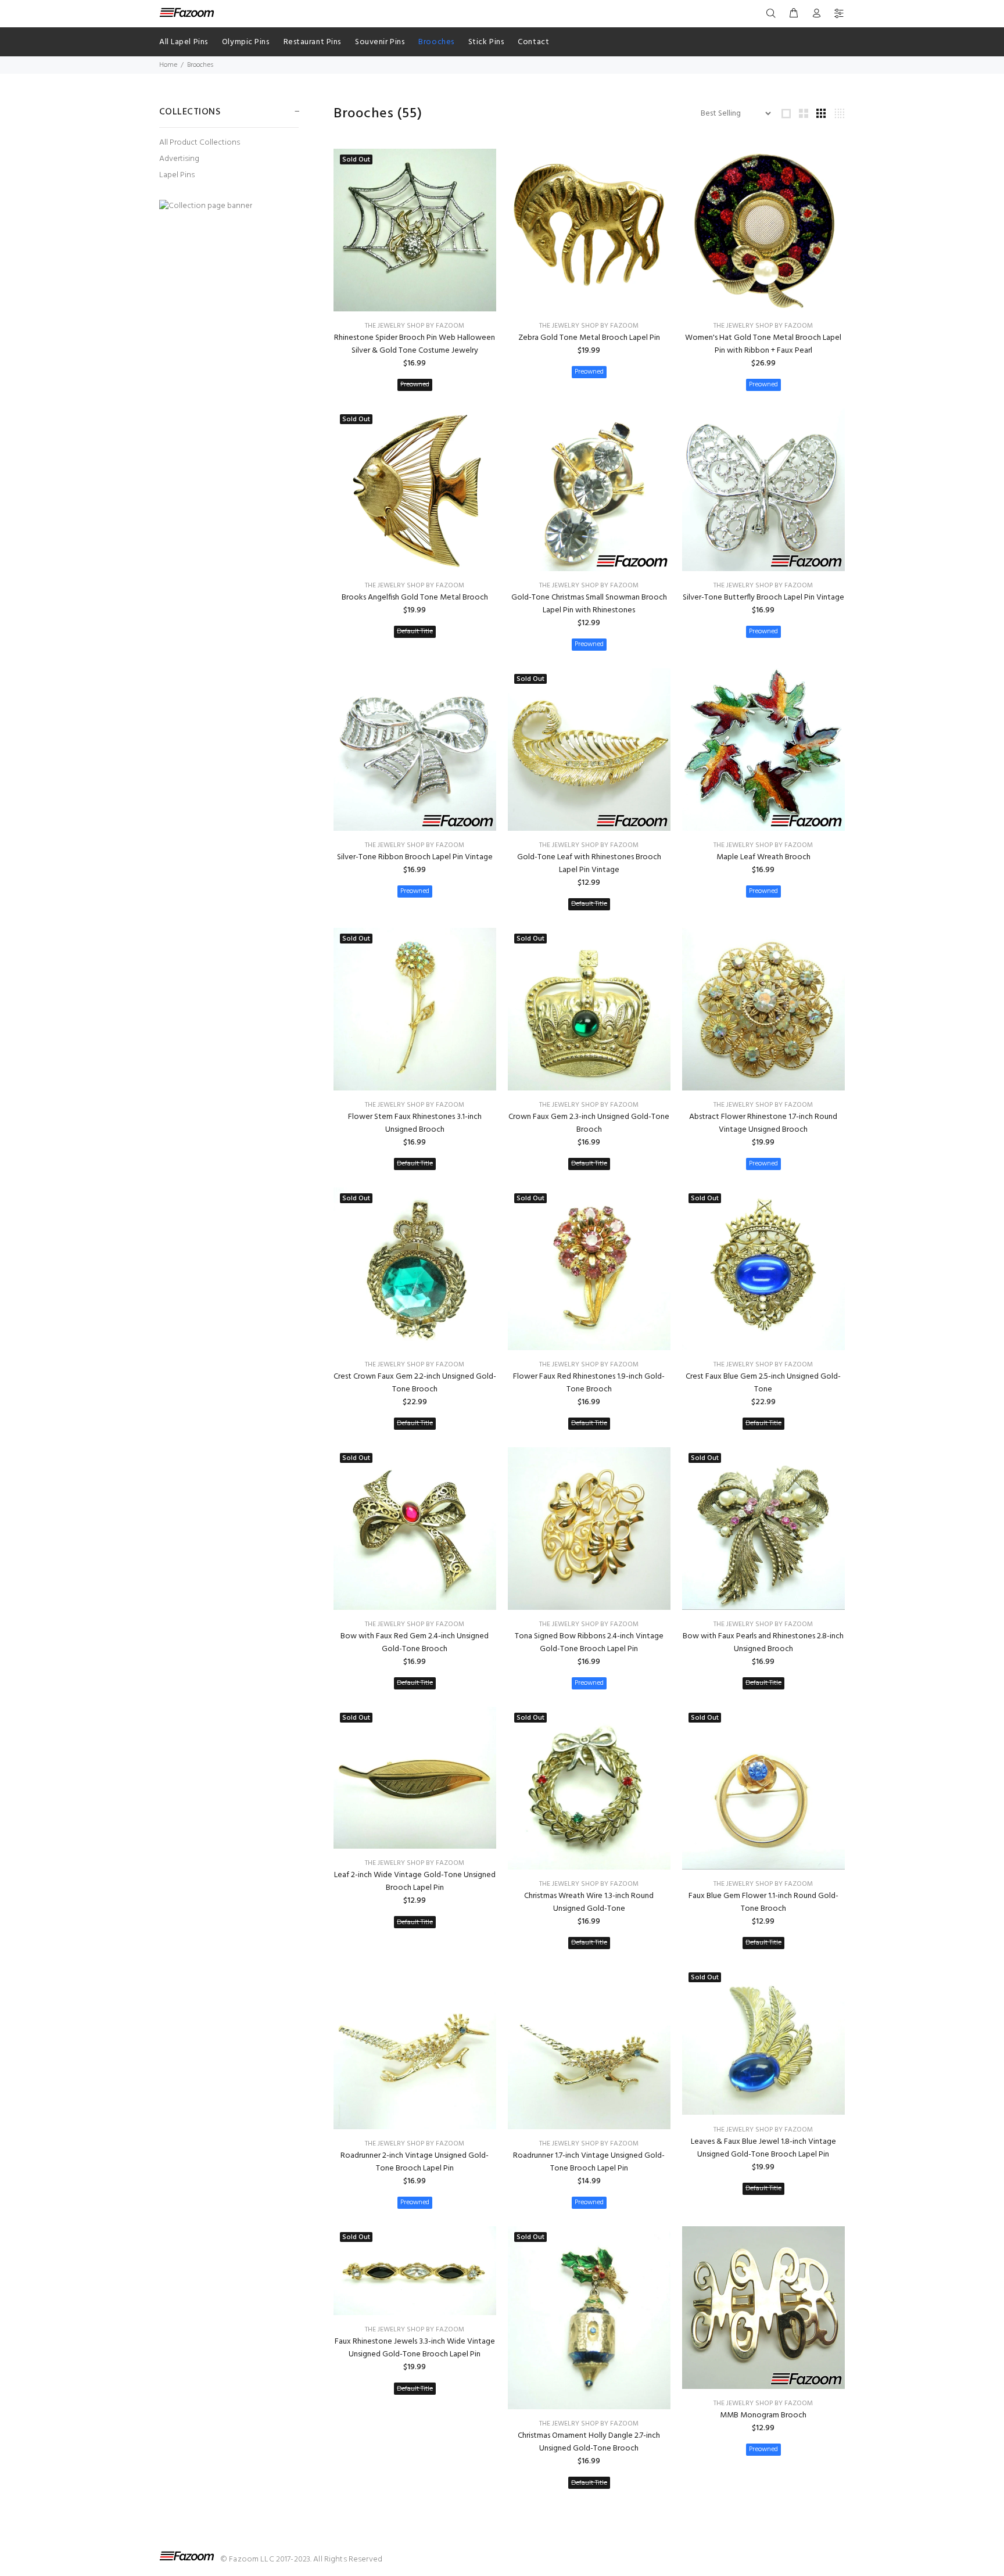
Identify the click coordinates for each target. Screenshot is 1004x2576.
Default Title (415, 632)
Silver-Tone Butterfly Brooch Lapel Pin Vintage (763, 598)
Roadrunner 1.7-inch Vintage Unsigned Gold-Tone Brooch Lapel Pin (589, 2162)
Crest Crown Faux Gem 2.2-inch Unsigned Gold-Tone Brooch (415, 1383)
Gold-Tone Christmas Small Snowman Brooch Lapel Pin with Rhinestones (589, 604)
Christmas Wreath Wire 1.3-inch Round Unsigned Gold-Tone (589, 1902)
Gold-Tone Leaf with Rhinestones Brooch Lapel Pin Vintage (589, 864)
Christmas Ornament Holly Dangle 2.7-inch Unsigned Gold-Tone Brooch (589, 2442)
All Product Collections (200, 143)
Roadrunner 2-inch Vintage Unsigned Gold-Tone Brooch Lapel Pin (415, 2162)
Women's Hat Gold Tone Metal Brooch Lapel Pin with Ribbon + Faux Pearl (763, 344)
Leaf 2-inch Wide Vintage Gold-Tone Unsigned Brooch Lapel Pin (415, 1881)
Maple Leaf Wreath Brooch (763, 857)
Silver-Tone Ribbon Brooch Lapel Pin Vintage (415, 857)
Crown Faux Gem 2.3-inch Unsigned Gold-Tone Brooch (589, 1123)
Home (168, 65)
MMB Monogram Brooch (763, 2415)
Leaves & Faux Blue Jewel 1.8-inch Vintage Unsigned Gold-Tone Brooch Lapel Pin (763, 2148)
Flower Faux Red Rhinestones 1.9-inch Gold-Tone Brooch (589, 1383)
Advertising (179, 159)
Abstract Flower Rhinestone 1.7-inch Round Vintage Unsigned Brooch (763, 1123)
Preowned (415, 385)
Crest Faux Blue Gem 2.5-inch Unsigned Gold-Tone (763, 1383)
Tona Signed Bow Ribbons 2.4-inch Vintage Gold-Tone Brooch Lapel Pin (589, 1643)
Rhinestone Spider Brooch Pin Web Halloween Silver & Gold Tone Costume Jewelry (415, 344)
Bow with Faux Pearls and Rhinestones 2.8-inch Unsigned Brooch (763, 1643)
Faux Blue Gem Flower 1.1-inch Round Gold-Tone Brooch (763, 1902)
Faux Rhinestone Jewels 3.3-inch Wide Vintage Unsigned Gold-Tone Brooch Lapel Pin (415, 2348)
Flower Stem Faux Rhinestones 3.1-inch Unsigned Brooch (415, 1123)
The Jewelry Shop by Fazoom (415, 326)
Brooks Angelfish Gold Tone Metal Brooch (415, 598)
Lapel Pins (177, 175)
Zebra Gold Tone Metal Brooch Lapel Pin (589, 338)
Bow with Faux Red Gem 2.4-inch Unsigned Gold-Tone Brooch (415, 1643)
